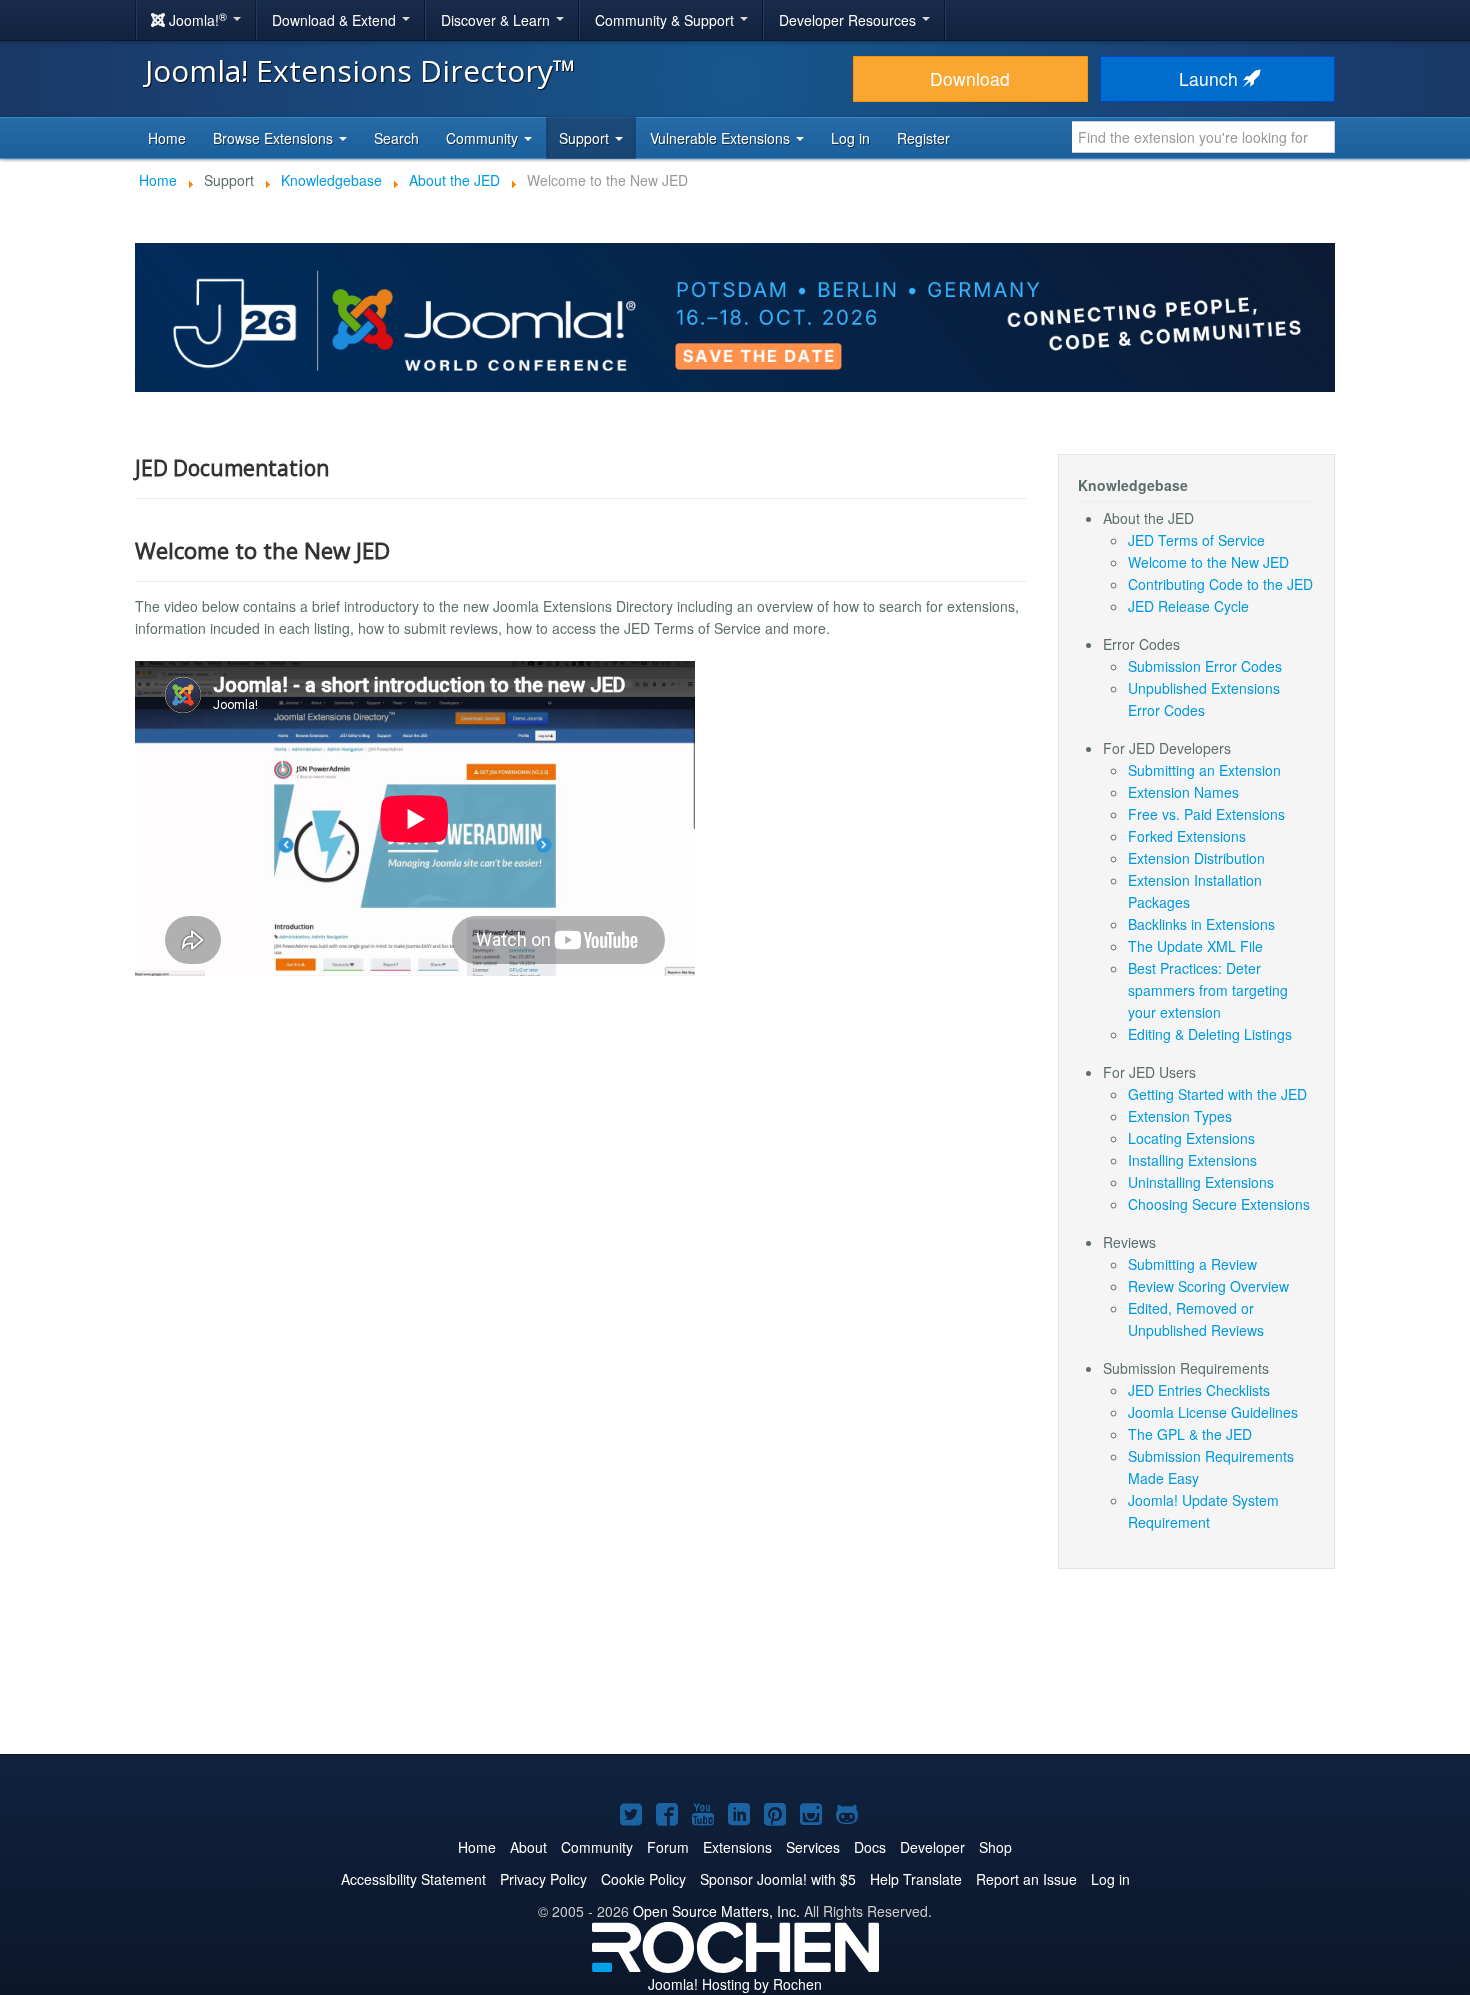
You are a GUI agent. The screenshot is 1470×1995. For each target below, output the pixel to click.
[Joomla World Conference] (735, 315)
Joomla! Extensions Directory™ (360, 70)
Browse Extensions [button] (275, 138)
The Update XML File (1195, 946)
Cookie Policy (643, 1879)
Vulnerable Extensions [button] (722, 138)
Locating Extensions (1191, 1138)
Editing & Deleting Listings (1210, 1034)
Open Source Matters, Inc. (716, 1911)
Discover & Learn (497, 20)
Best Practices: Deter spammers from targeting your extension (1208, 990)
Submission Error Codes (1205, 666)
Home (167, 138)
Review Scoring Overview (1208, 1286)
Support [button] (586, 138)
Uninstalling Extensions (1201, 1182)
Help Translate (916, 1879)
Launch (1211, 78)
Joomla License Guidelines (1213, 1412)
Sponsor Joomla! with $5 (778, 1879)
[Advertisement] (735, 1674)
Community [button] (484, 138)
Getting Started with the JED (1217, 1094)
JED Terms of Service (1196, 540)
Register (923, 138)
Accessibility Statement (413, 1879)
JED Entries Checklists (1199, 1390)
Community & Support (666, 20)
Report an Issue (1026, 1879)
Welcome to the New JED (1208, 562)
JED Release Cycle (1188, 606)
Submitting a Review (1192, 1264)
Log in (850, 138)
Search (396, 138)
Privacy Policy (543, 1879)
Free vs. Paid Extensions (1206, 814)
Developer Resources (849, 20)
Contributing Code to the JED (1220, 584)
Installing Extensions (1192, 1160)
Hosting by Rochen (735, 1984)
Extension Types (1180, 1116)
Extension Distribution (1196, 858)
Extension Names (1183, 792)
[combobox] (1203, 137)
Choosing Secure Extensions (1219, 1204)
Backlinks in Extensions (1201, 924)
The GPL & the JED (1190, 1434)
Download (970, 78)
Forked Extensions (1187, 836)
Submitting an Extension (1204, 770)
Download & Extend (336, 20)
